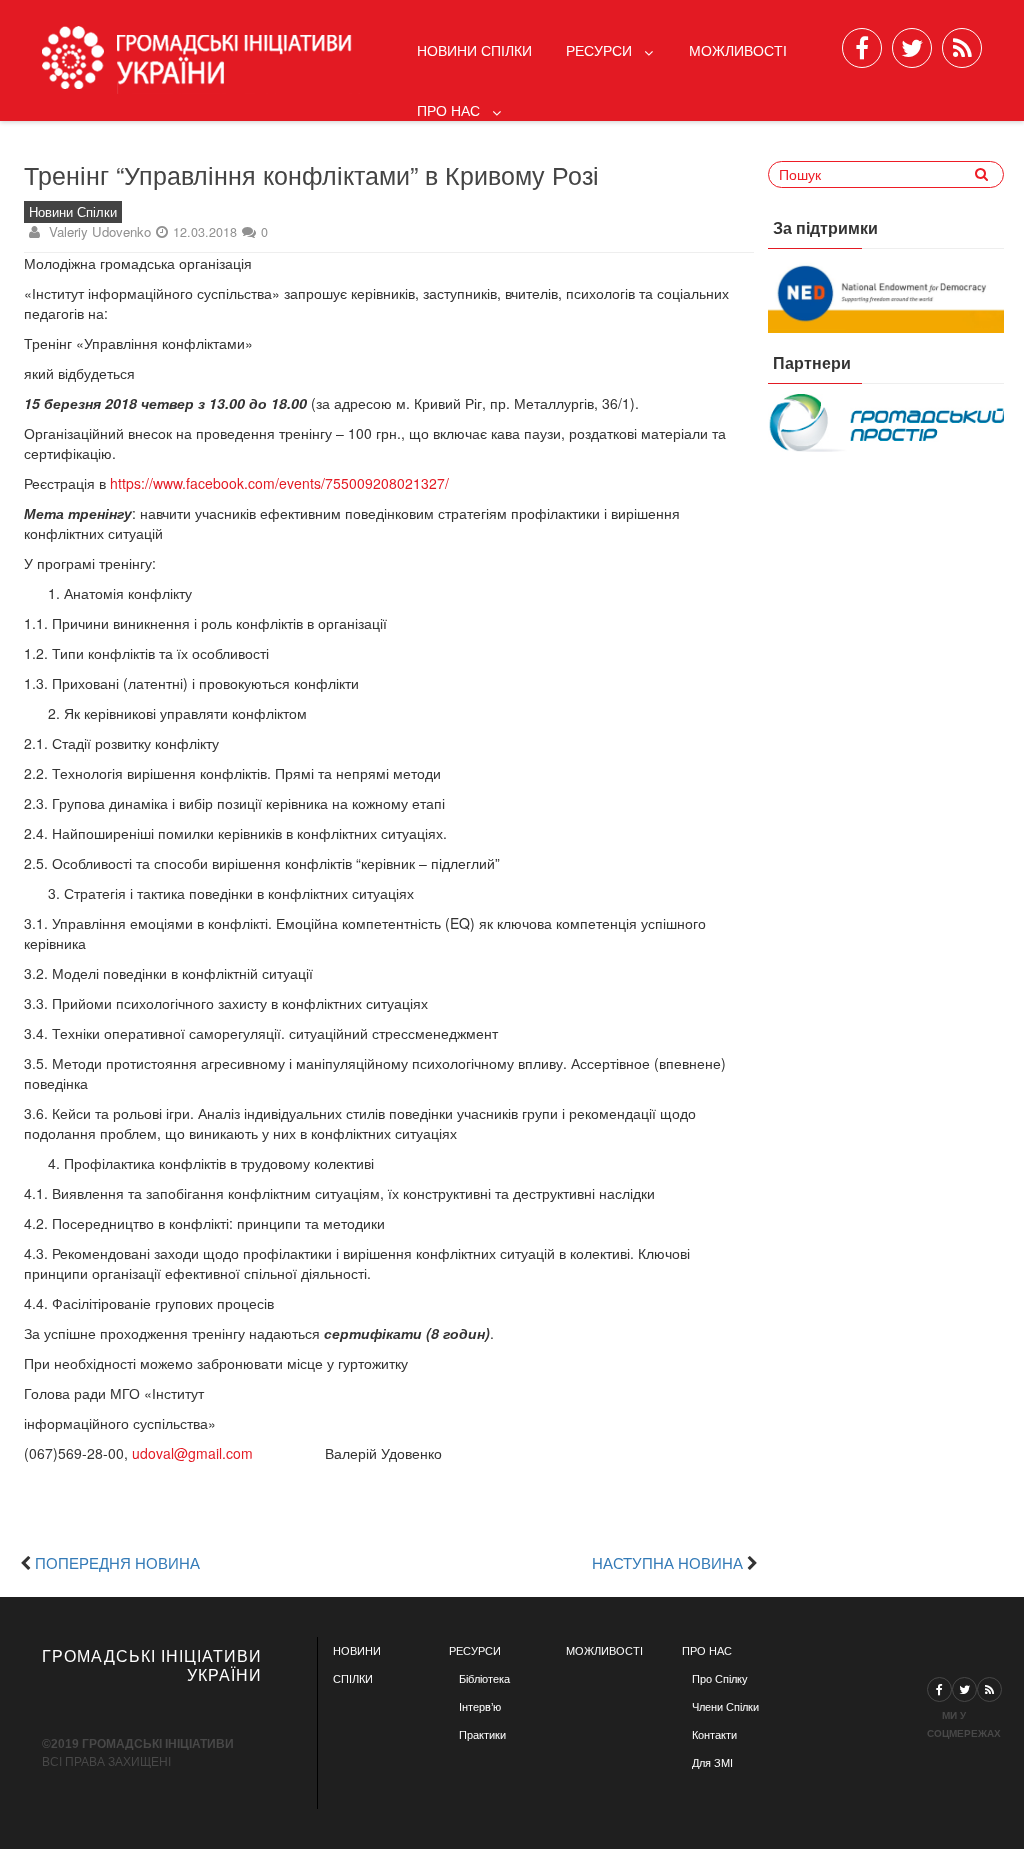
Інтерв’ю (480, 1707)
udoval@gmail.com (192, 1453)
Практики (482, 1735)
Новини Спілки (474, 50)
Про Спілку (720, 1679)
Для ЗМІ (712, 1763)
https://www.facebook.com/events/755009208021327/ (279, 483)
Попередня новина (117, 1562)
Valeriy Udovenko (100, 231)
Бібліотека (484, 1679)
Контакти (714, 1735)
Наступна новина (667, 1562)
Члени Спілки (725, 1707)
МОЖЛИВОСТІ (604, 1651)
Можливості (738, 50)
